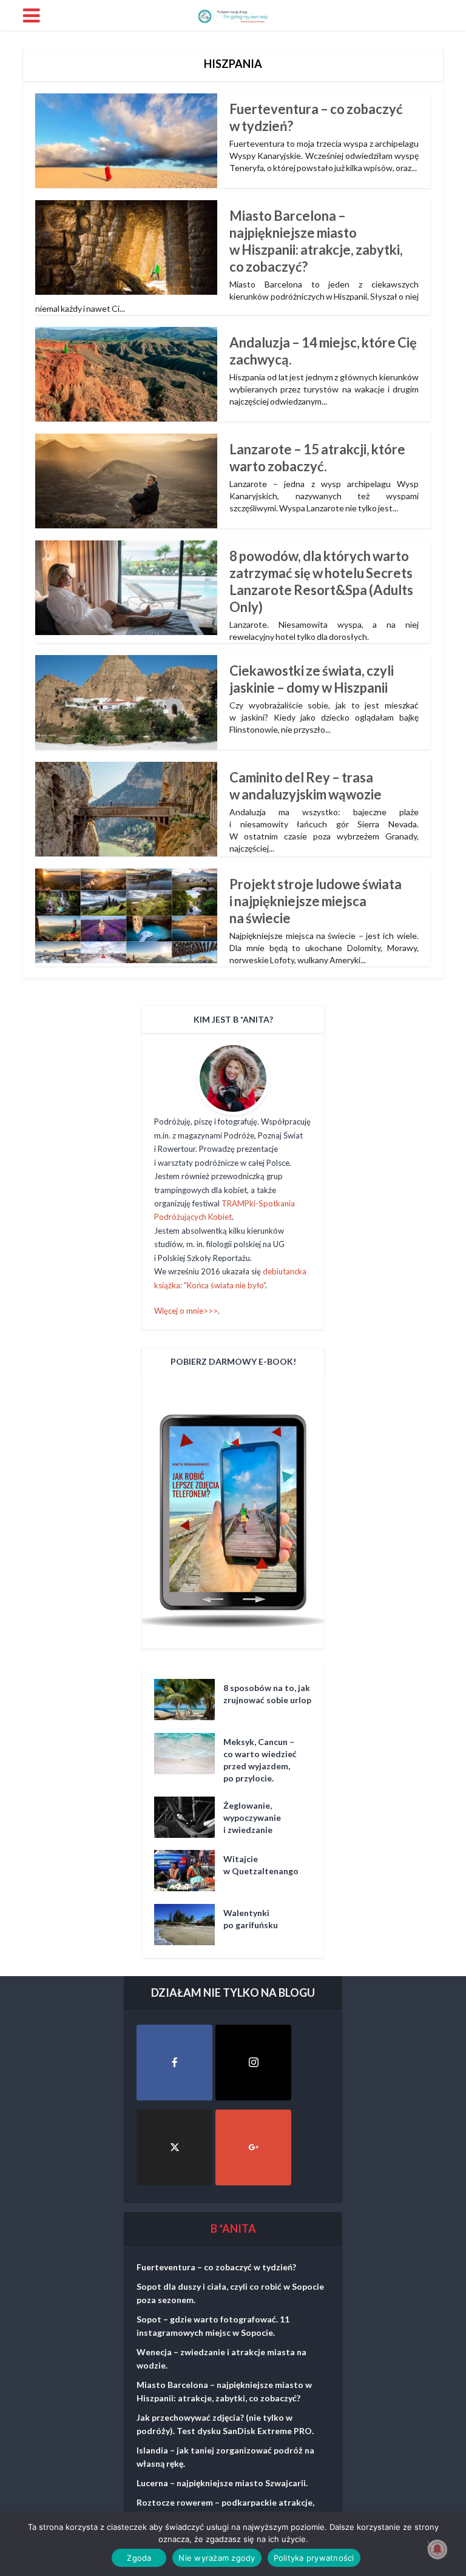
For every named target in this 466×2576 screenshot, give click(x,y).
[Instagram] (253, 2063)
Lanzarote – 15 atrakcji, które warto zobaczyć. (317, 458)
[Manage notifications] (437, 2549)
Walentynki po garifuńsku (251, 1919)
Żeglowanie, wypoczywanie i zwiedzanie (252, 1818)
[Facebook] (174, 2063)
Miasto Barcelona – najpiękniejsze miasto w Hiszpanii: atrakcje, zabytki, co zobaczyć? (316, 241)
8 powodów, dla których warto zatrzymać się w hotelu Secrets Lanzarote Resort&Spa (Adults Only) (321, 581)
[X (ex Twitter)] (174, 2147)
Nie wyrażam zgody (217, 2558)
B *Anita (233, 2228)
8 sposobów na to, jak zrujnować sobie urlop (267, 1694)
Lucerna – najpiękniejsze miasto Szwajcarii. (222, 2483)
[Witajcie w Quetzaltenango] (189, 1871)
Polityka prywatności (314, 2558)
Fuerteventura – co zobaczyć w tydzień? (216, 2267)
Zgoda (139, 2558)
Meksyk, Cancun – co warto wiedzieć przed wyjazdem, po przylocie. (260, 1760)
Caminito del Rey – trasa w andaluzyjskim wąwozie (306, 786)
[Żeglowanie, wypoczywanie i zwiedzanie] (189, 1817)
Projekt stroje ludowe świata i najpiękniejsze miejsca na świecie (316, 901)
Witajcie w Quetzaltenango (261, 1865)
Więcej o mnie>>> (186, 1311)
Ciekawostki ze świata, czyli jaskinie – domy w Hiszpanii (312, 679)
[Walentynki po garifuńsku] (189, 1925)
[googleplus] (253, 2147)
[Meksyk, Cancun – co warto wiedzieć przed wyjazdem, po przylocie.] (189, 1754)
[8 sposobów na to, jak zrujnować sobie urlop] (189, 1700)
